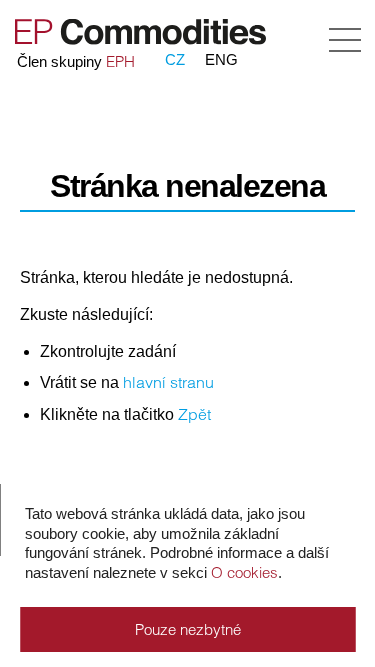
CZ (175, 59)
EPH (120, 61)
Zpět (194, 414)
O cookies (244, 572)
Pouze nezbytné (188, 629)
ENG (221, 59)
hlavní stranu (168, 382)
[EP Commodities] (138, 40)
